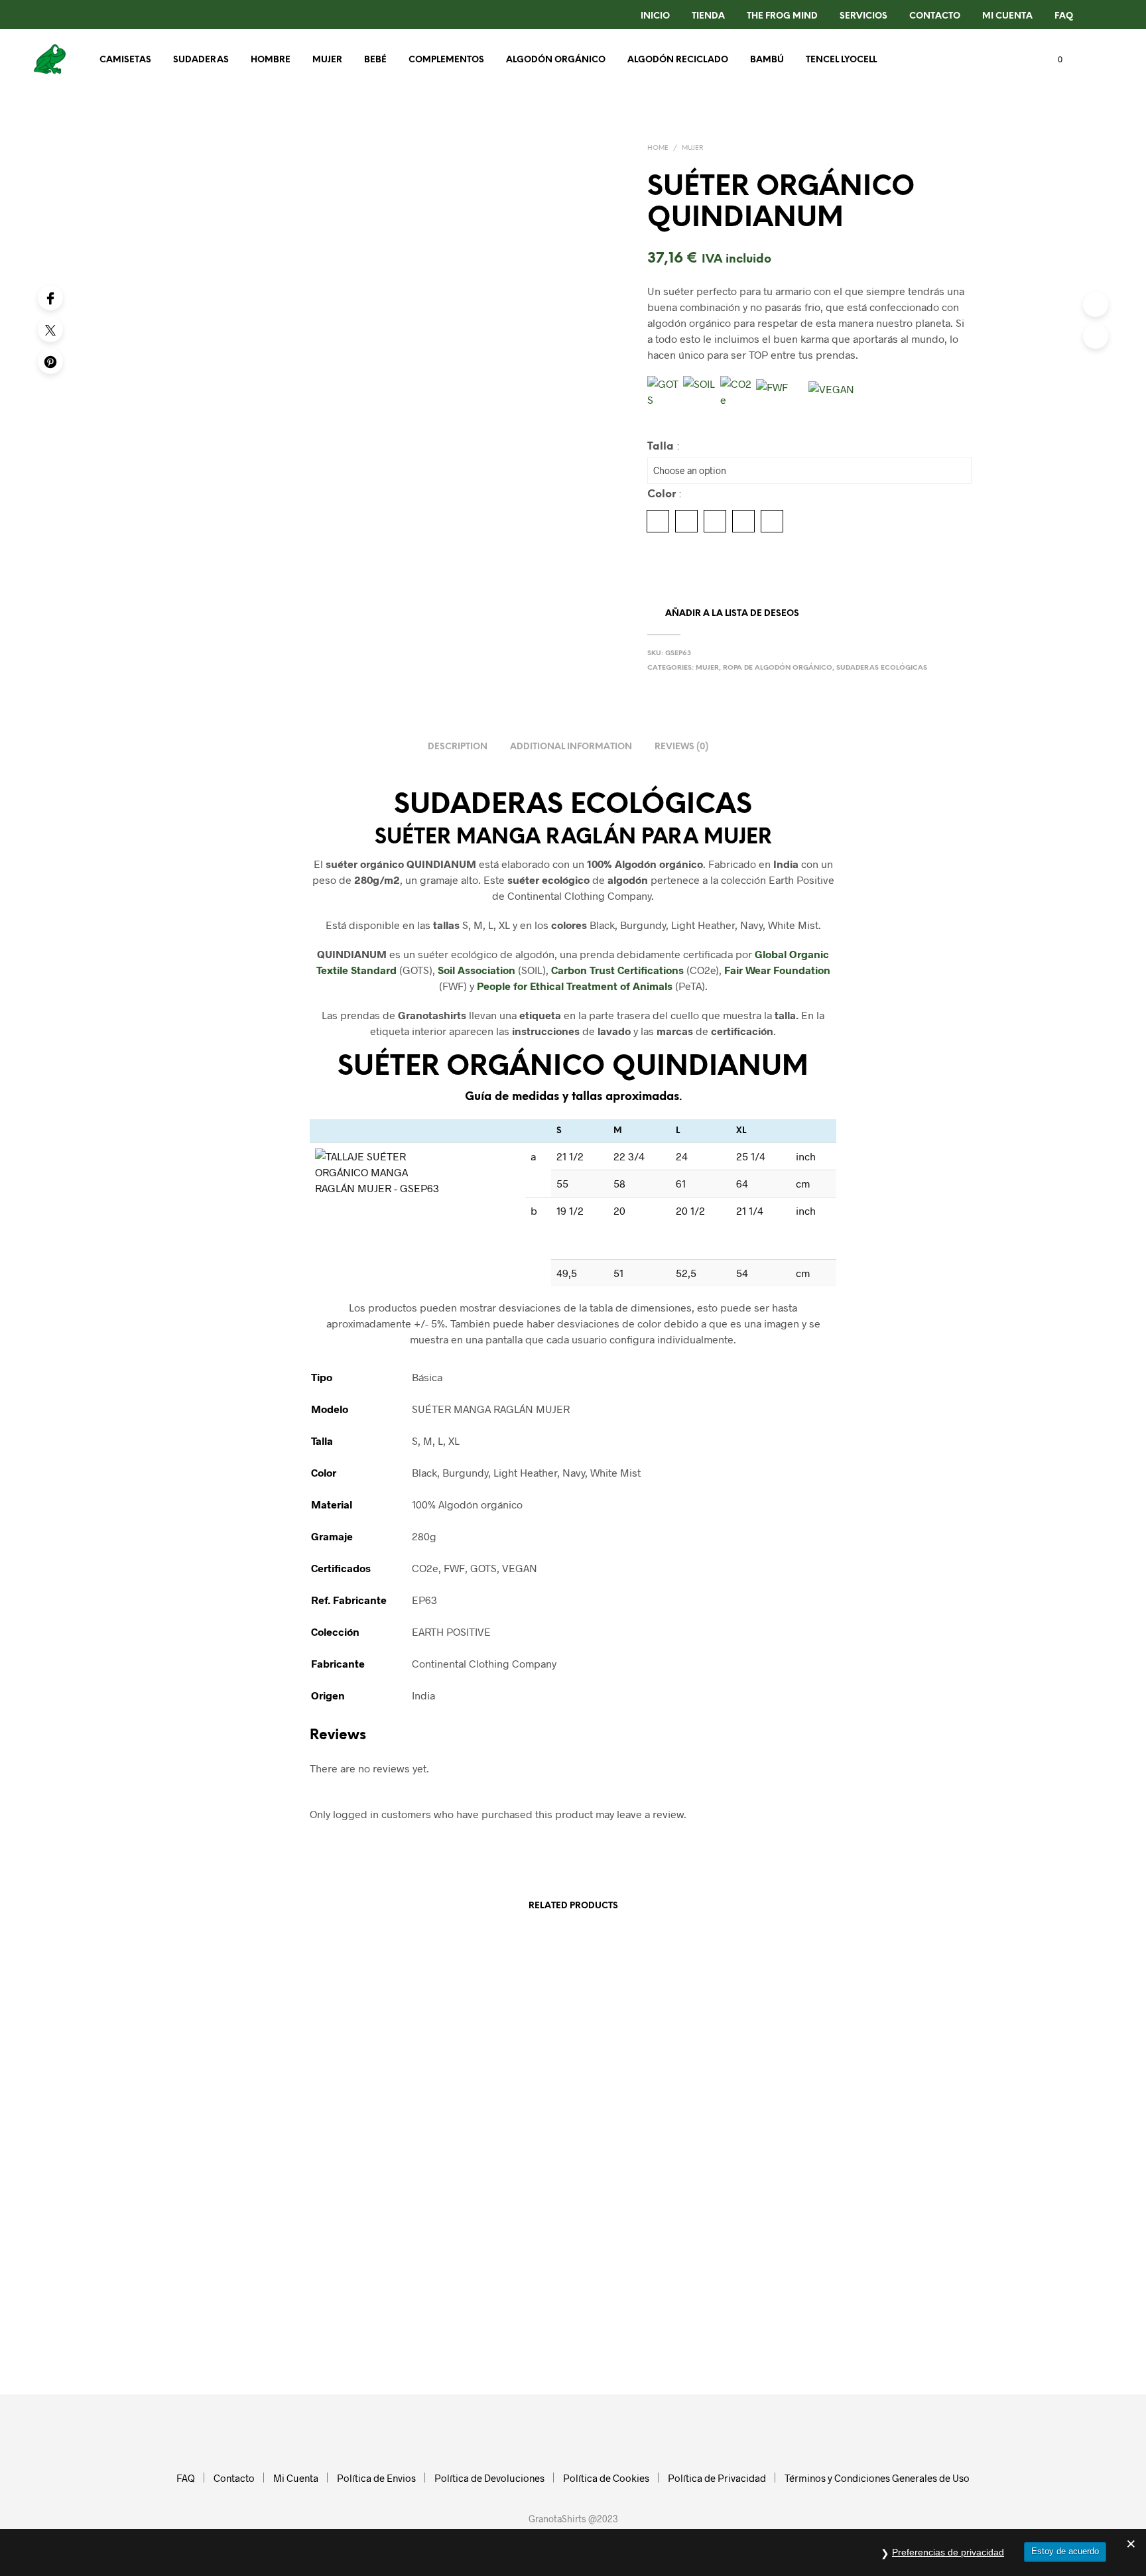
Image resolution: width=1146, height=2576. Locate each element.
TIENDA (708, 16)
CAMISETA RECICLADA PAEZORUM (448, 2180)
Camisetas (125, 60)
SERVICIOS (863, 16)
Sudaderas (201, 60)
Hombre (271, 60)
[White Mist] (772, 521)
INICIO (655, 16)
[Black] (658, 521)
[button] (1052, 60)
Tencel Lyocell (841, 60)
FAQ (1064, 16)
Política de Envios (376, 2478)
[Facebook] (50, 298)
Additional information (571, 747)
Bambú (767, 60)
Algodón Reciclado (678, 60)
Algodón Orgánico (556, 60)
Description (458, 747)
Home (658, 148)
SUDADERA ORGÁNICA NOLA (235, 2186)
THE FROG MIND (782, 16)
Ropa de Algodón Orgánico (778, 668)
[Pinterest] (50, 361)
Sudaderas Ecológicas (882, 668)
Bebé (375, 60)
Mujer (327, 60)
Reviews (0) (681, 747)
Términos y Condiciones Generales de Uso (877, 2478)
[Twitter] (50, 330)
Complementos (446, 60)
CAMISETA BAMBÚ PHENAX (639, 2187)
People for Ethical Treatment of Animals (575, 986)
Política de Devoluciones (489, 2478)
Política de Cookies (606, 2478)
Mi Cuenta (1007, 16)
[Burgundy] (686, 521)
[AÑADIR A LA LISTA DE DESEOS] (268, 2153)
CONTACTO (935, 16)
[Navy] (743, 521)
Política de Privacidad (717, 2478)
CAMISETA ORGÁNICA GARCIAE (849, 2180)
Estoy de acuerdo (1065, 2551)
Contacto (234, 2478)
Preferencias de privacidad (948, 2552)
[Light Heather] (715, 521)
